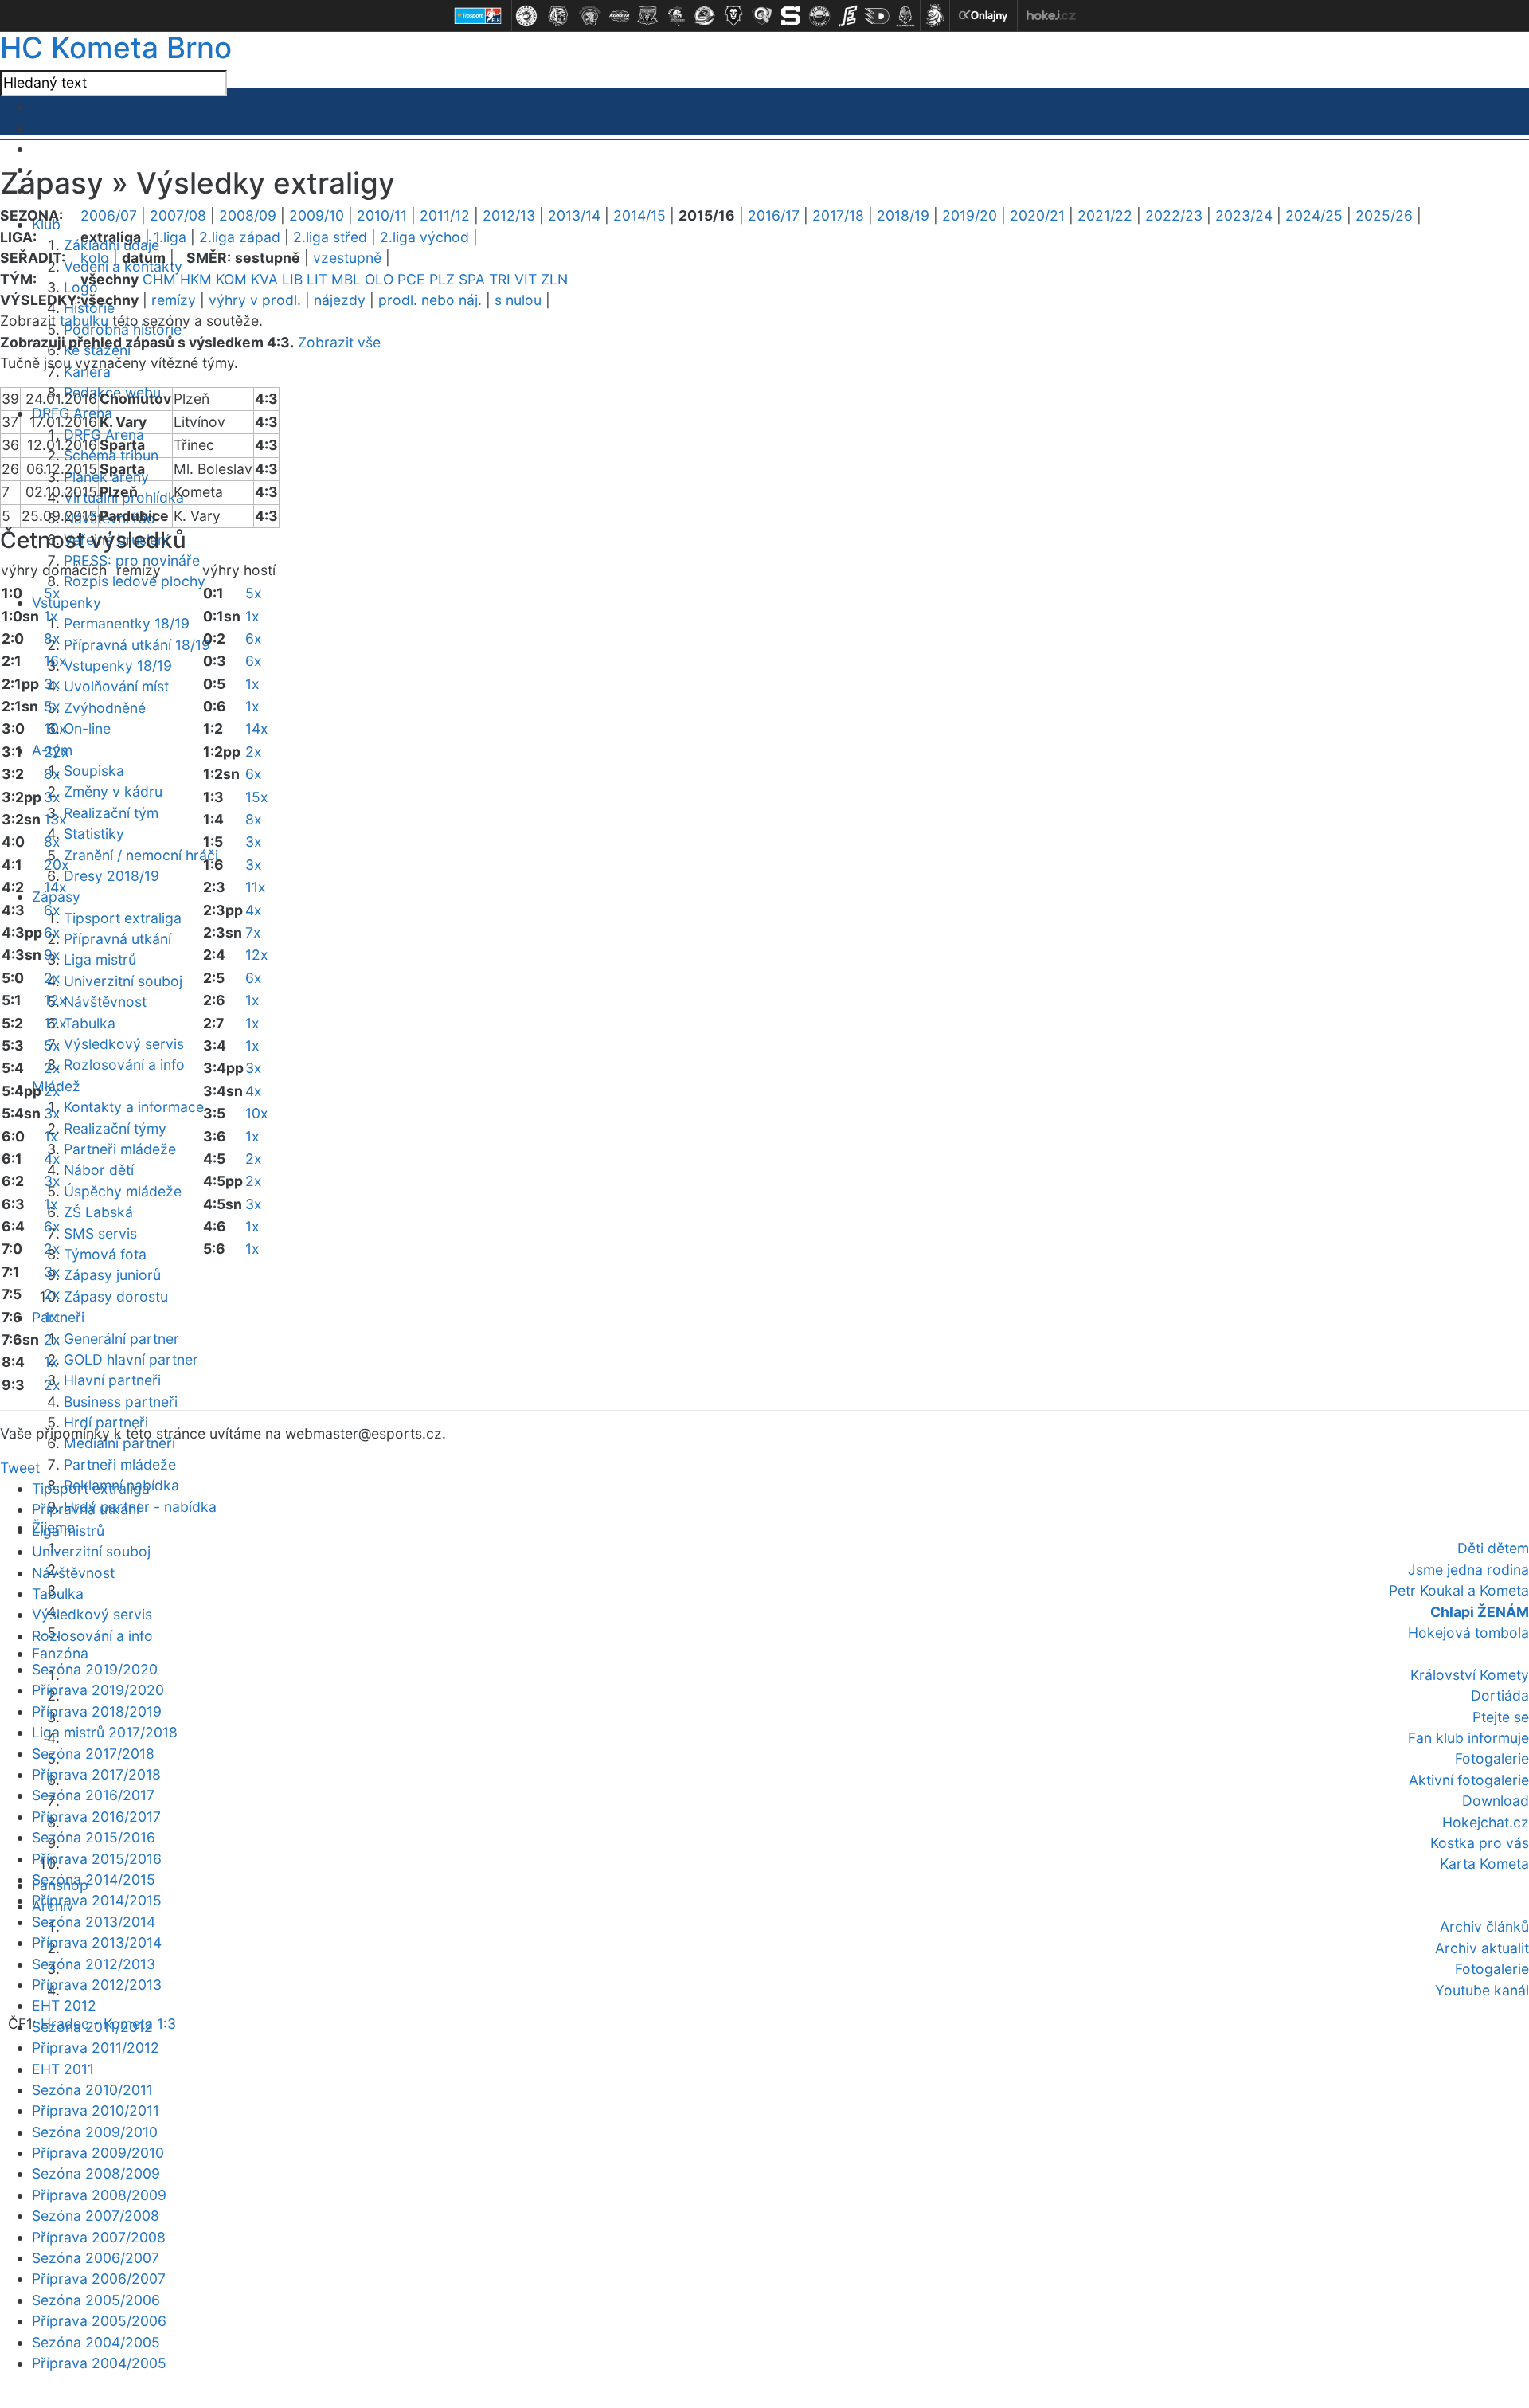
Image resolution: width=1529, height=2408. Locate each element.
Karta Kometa (1484, 1864)
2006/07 (109, 215)
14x (55, 887)
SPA (472, 279)
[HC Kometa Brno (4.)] (619, 16)
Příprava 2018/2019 (97, 1711)
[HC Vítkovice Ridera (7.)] (705, 16)
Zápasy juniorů (112, 1275)
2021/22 (1105, 215)
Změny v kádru (113, 791)
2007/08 (178, 215)
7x (253, 932)
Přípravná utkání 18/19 (137, 645)
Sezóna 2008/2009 (96, 2173)
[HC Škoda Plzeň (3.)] (590, 16)
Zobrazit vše (339, 342)
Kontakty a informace (134, 1107)
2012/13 (509, 215)
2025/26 (1384, 215)
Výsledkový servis (124, 1044)
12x (55, 1000)
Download (1496, 1801)
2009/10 (317, 215)
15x (257, 797)
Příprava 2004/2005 (99, 2363)
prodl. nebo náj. (430, 300)
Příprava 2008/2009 (99, 2195)
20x (57, 865)
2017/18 (838, 215)
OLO (379, 279)
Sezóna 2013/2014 (94, 1922)
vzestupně (347, 258)
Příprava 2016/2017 (96, 1817)
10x (55, 728)
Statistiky (94, 834)
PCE (411, 279)
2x (52, 978)
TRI (500, 279)
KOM (231, 279)
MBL (346, 279)
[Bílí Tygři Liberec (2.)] (558, 16)
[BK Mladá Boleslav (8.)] (733, 16)
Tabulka (90, 1023)
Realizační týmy (115, 1128)
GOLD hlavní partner (131, 1359)
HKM (196, 279)
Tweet (20, 1468)
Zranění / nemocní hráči (141, 855)
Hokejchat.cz (1486, 1822)
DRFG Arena (104, 435)
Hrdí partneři (106, 1422)
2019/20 (970, 215)
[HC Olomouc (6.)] (676, 16)
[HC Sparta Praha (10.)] (791, 16)
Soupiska (94, 771)
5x (52, 593)
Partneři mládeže (120, 1149)
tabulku (84, 321)
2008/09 (248, 215)
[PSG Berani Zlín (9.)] (762, 16)
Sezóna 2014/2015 (94, 1879)
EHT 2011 (63, 2069)
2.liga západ (240, 237)
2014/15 (639, 215)
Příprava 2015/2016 (97, 1859)
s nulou (518, 300)
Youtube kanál (1482, 1990)
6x (52, 910)
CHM (159, 279)
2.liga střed (330, 237)
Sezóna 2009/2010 (95, 2132)
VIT (526, 279)
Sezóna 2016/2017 (93, 1795)
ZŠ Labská (98, 1212)
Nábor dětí (99, 1170)
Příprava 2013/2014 (97, 1942)
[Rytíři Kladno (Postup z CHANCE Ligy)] (905, 16)
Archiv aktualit (1482, 1948)
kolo (95, 258)
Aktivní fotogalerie (1469, 1780)
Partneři (58, 1317)
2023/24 (1244, 215)
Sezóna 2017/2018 (93, 1754)
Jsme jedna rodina (1468, 1570)
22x (57, 752)
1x (51, 616)
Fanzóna (60, 1653)
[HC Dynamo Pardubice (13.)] (877, 16)
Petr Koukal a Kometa (1459, 1590)
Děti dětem (1493, 1548)
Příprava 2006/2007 (99, 2279)
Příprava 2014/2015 (97, 1900)
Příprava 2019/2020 (98, 1690)
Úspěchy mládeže (123, 1191)
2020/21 (1037, 215)
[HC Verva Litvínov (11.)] (819, 16)
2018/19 (903, 215)
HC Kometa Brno (116, 47)
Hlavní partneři (112, 1380)
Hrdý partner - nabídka (140, 1507)
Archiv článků (1484, 1926)
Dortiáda (1500, 1695)
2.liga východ (424, 237)
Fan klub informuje (1468, 1738)
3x (52, 684)
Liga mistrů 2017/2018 (105, 1732)
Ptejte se (1501, 1717)
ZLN (554, 279)
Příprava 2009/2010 (98, 2153)
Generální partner (121, 1339)
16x (55, 661)
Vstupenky (66, 603)
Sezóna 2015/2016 (94, 1837)
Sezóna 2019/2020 (95, 1669)
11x (256, 887)
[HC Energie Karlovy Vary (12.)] (848, 16)
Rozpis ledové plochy (135, 581)
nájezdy (340, 300)
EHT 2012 (64, 2005)
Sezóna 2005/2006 (96, 2300)
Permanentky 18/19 (127, 623)
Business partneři (121, 1402)
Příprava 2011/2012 (96, 2048)
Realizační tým (111, 813)
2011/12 (445, 215)
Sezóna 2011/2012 (92, 2027)
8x (52, 638)
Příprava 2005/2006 (99, 2321)
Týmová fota (105, 1254)
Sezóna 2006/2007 (96, 2258)
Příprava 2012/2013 (97, 1985)
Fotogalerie (1492, 1758)
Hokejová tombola (1468, 1633)
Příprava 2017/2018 (96, 1774)
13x (55, 819)
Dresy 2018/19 (111, 876)
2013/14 (574, 215)
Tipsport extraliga (123, 918)
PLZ (442, 279)
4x (52, 1159)
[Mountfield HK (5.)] (647, 16)
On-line (87, 728)
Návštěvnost (105, 1002)
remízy (174, 300)
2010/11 (382, 215)
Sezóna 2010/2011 (92, 2090)
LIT (317, 279)
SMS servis (100, 1233)
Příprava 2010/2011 (96, 2110)
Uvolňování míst (116, 686)
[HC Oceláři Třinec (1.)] (526, 16)
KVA (264, 279)
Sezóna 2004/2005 (96, 2342)
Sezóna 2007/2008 (96, 2216)
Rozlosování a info (124, 1065)
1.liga (170, 237)
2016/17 (774, 215)
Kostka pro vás (1480, 1843)
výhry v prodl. (255, 300)
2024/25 (1314, 215)
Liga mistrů (100, 959)
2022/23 (1174, 215)
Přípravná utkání (117, 939)
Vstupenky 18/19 (118, 666)
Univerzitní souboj (123, 981)
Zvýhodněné (105, 708)
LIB (292, 279)
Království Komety (1470, 1675)
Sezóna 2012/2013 (94, 1964)
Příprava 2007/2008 (99, 2237)
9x (52, 955)
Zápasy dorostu (116, 1296)
